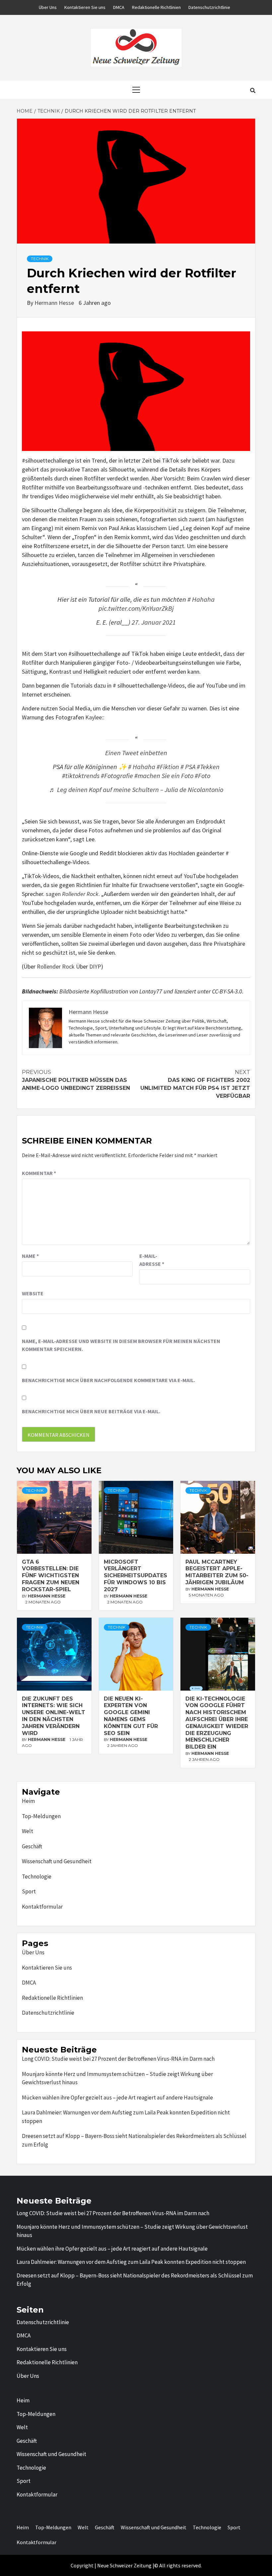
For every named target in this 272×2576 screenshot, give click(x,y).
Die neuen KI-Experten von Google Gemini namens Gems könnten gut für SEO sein (131, 1716)
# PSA (188, 767)
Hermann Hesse (55, 303)
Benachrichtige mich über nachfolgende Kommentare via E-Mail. (108, 1380)
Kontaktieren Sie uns (85, 7)
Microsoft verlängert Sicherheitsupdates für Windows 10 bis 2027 (136, 1576)
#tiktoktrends (81, 776)
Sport (29, 1891)
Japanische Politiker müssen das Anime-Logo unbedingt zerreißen (76, 1080)
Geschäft (32, 1846)
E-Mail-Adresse (152, 1260)
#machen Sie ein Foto (164, 776)
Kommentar (39, 1173)
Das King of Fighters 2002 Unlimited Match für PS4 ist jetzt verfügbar (195, 1084)
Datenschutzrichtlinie (209, 7)
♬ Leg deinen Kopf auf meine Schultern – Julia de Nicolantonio (136, 790)
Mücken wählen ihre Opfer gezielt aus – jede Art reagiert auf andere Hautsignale (117, 2098)
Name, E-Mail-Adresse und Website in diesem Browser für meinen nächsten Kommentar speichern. (121, 1345)
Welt (28, 1831)
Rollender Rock (56, 966)
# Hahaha (201, 599)
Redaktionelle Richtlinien (156, 7)
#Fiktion (168, 767)
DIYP (95, 966)
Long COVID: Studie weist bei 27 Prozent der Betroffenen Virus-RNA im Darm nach (118, 2059)
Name (30, 1256)
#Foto (203, 776)
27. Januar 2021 (154, 622)
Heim (28, 1801)
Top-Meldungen (41, 1816)
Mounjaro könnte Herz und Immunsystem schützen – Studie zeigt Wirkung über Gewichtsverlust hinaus (117, 2078)
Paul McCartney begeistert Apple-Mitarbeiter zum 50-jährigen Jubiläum (217, 1572)
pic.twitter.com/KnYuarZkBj (136, 608)
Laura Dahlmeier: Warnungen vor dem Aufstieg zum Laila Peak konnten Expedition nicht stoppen (126, 2117)
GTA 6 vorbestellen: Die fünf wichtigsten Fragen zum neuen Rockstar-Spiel (51, 1576)
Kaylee (94, 717)
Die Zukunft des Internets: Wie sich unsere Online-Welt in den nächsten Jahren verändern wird (54, 1716)
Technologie (37, 1876)
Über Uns (48, 7)
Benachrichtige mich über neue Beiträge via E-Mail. (91, 1411)
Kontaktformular (42, 1907)
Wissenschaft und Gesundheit (57, 1861)
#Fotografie (117, 776)
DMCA (119, 7)
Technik (40, 259)
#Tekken (208, 767)
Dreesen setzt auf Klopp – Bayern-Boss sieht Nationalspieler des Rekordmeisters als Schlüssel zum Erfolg (134, 2140)
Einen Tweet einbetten (136, 753)
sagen (72, 894)
